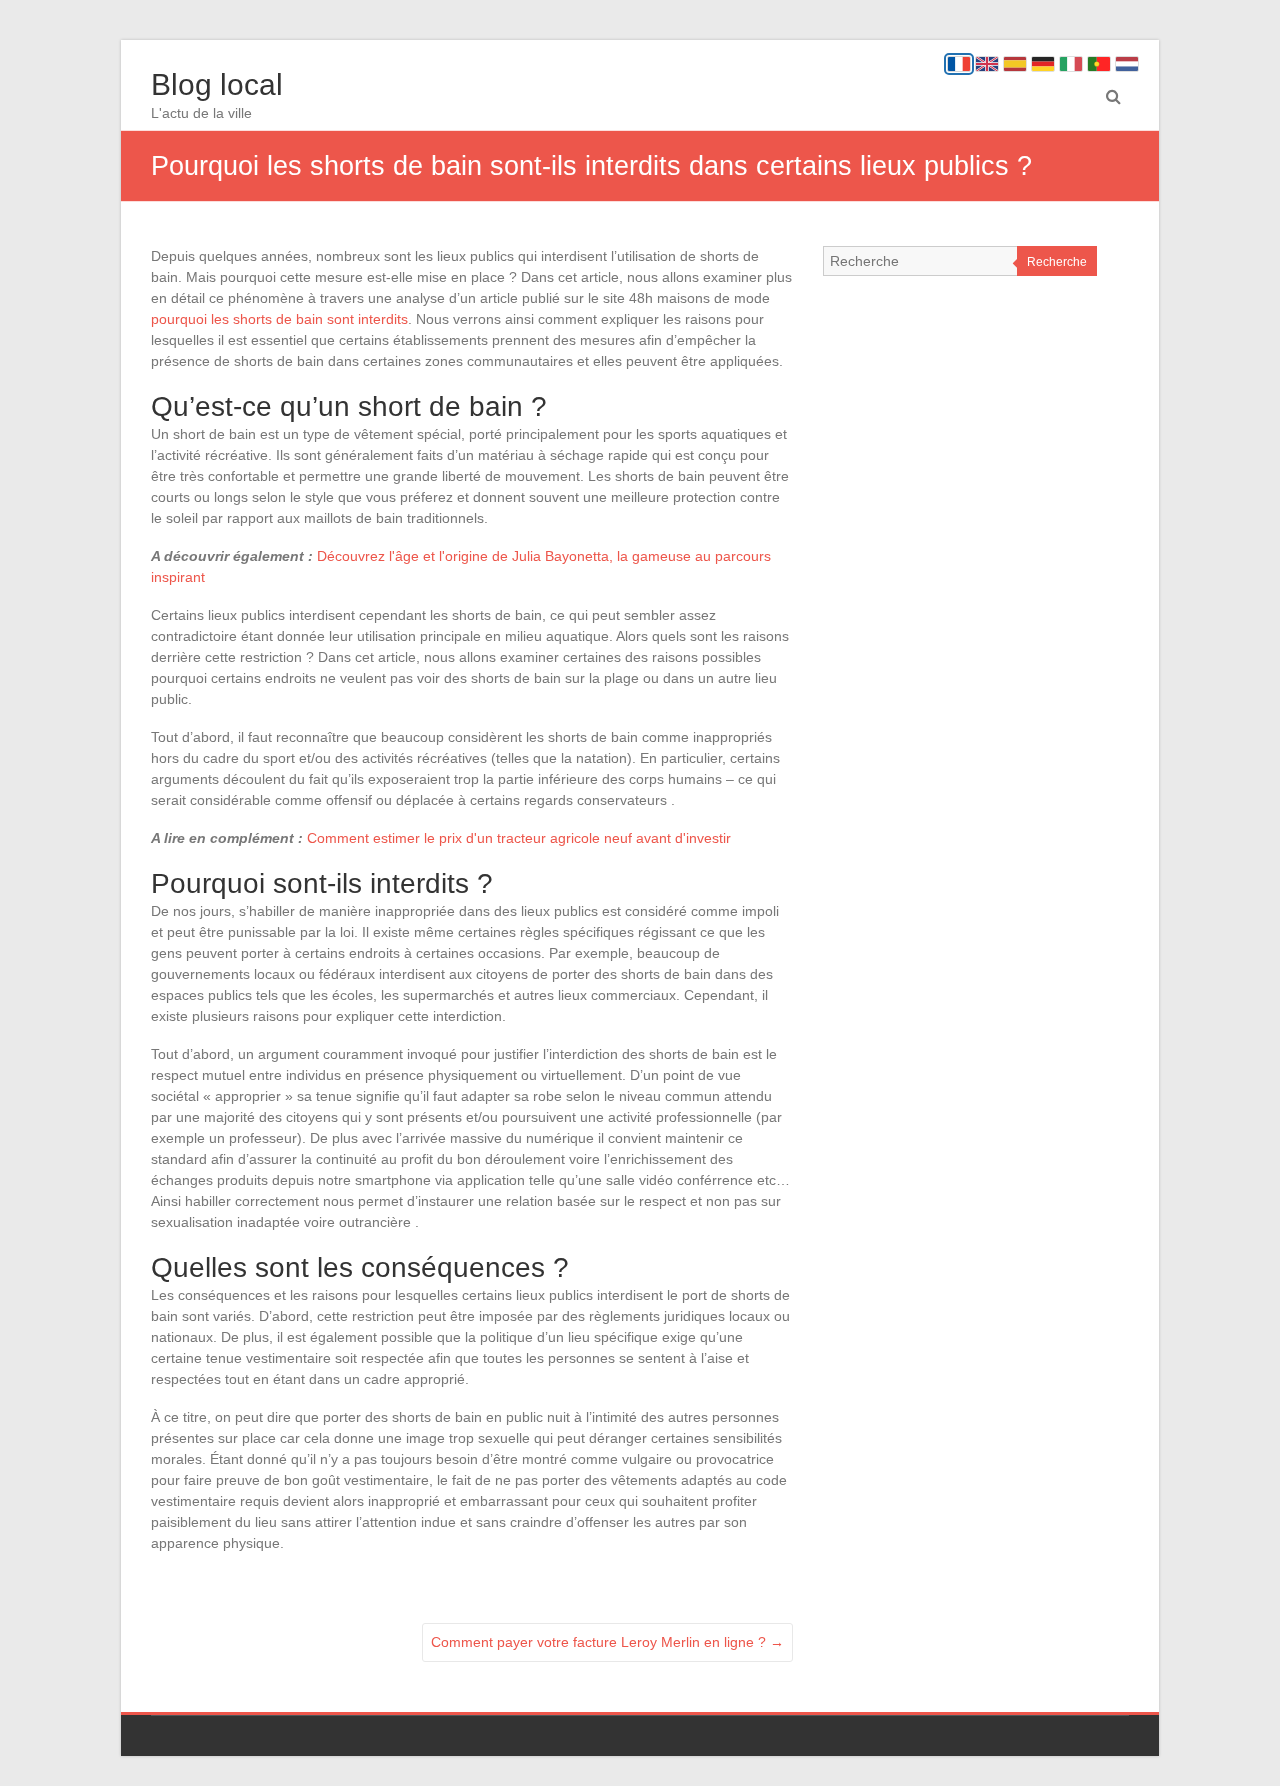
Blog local (217, 84)
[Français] (959, 64)
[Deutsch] (1043, 64)
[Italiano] (1071, 64)
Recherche (1057, 262)
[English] (987, 64)
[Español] (1015, 64)
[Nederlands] (1127, 64)
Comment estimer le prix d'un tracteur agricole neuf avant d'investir (519, 838)
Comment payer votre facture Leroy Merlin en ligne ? (607, 1642)
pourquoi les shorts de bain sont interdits (279, 319)
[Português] (1099, 64)
